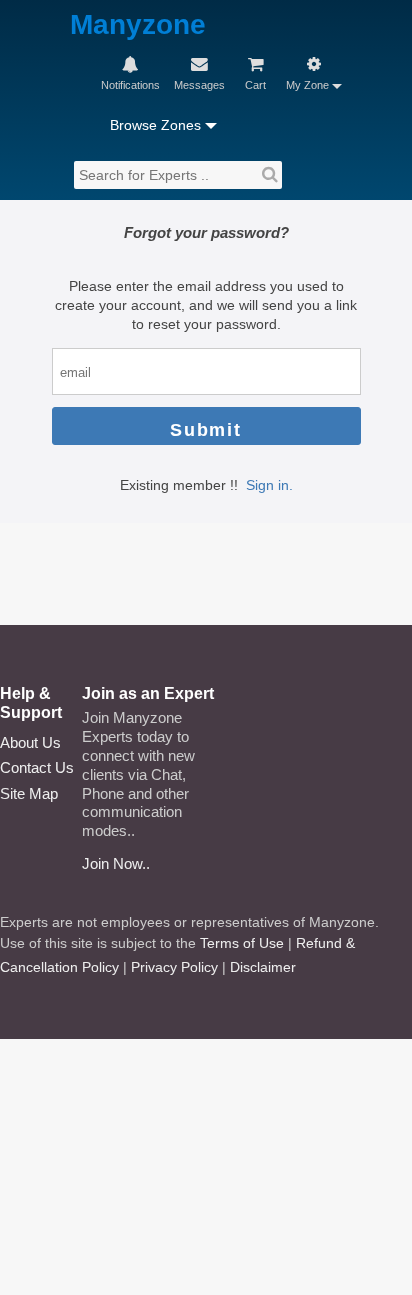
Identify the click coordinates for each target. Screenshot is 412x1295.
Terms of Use (242, 943)
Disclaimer (263, 967)
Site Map (29, 793)
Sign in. (269, 485)
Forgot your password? (206, 232)
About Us (30, 742)
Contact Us (37, 767)
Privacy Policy (174, 967)
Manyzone (138, 25)
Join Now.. (116, 863)
